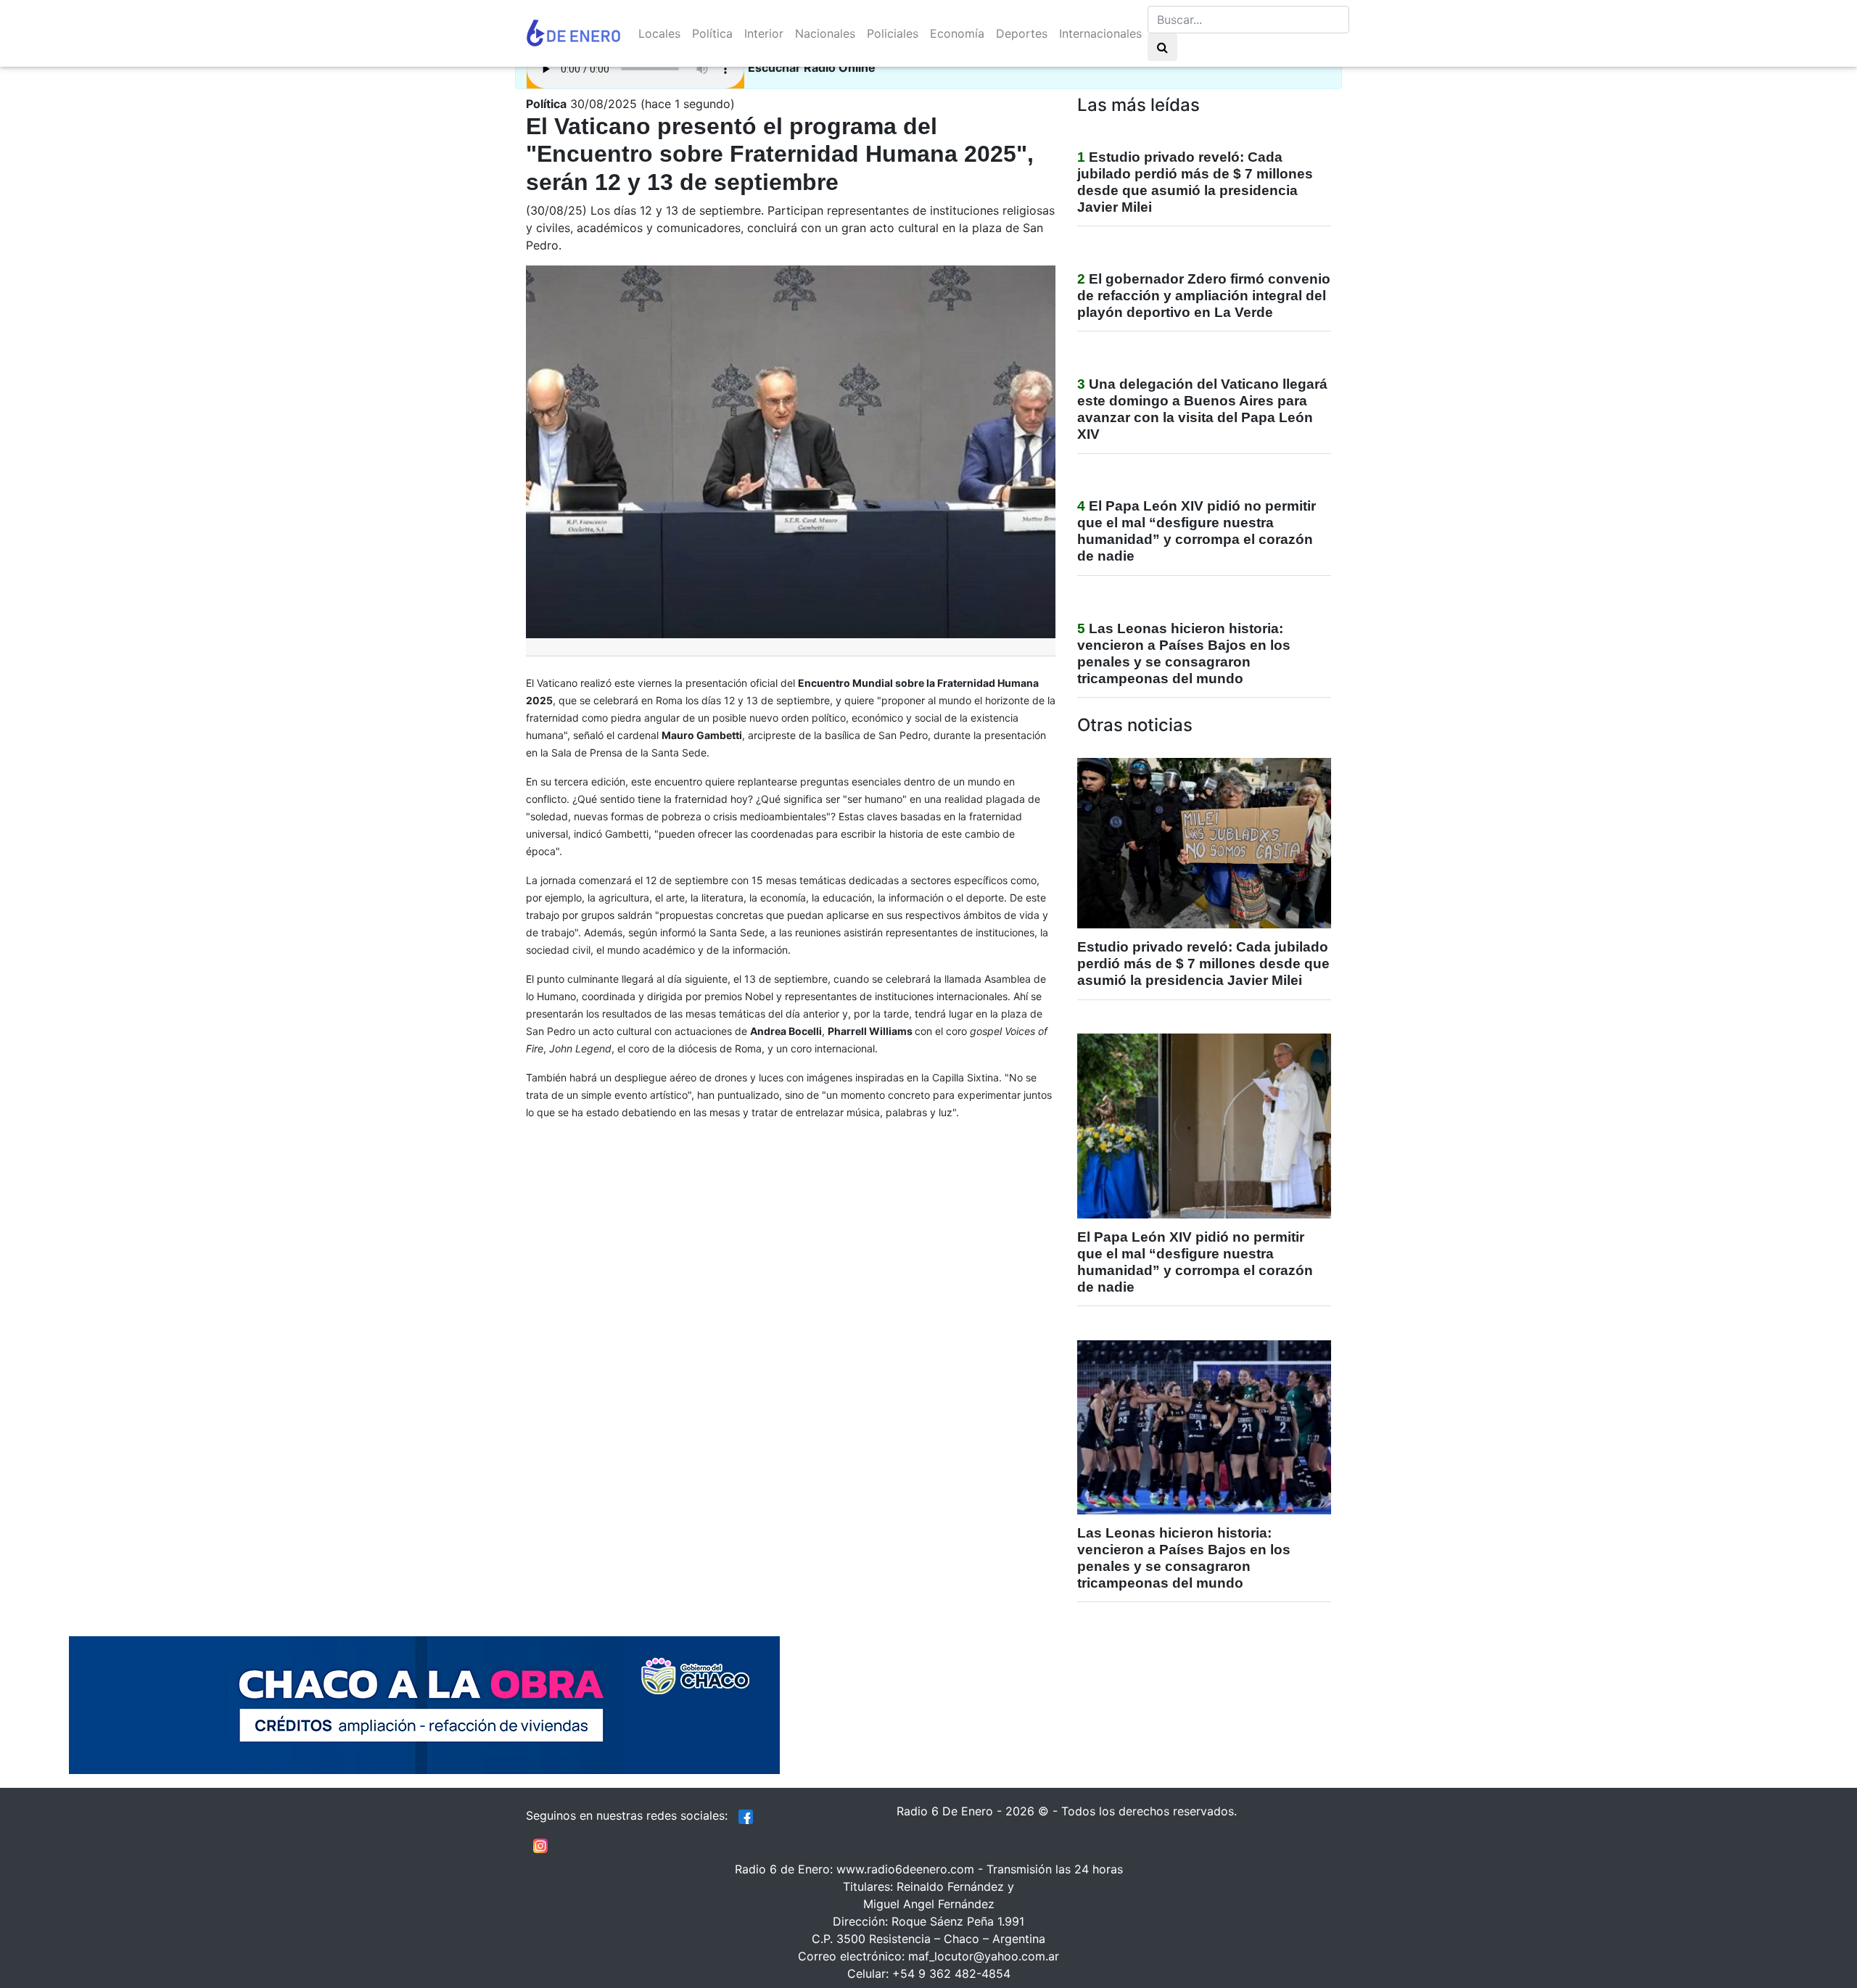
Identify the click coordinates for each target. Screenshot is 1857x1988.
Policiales (893, 33)
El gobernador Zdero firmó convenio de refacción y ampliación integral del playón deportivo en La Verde (1204, 296)
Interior (764, 33)
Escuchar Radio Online (812, 67)
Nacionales (825, 33)
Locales (659, 33)
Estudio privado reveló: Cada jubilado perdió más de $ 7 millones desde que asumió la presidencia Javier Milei (1203, 964)
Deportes (1022, 33)
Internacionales (1100, 33)
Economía (957, 33)
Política (712, 33)
